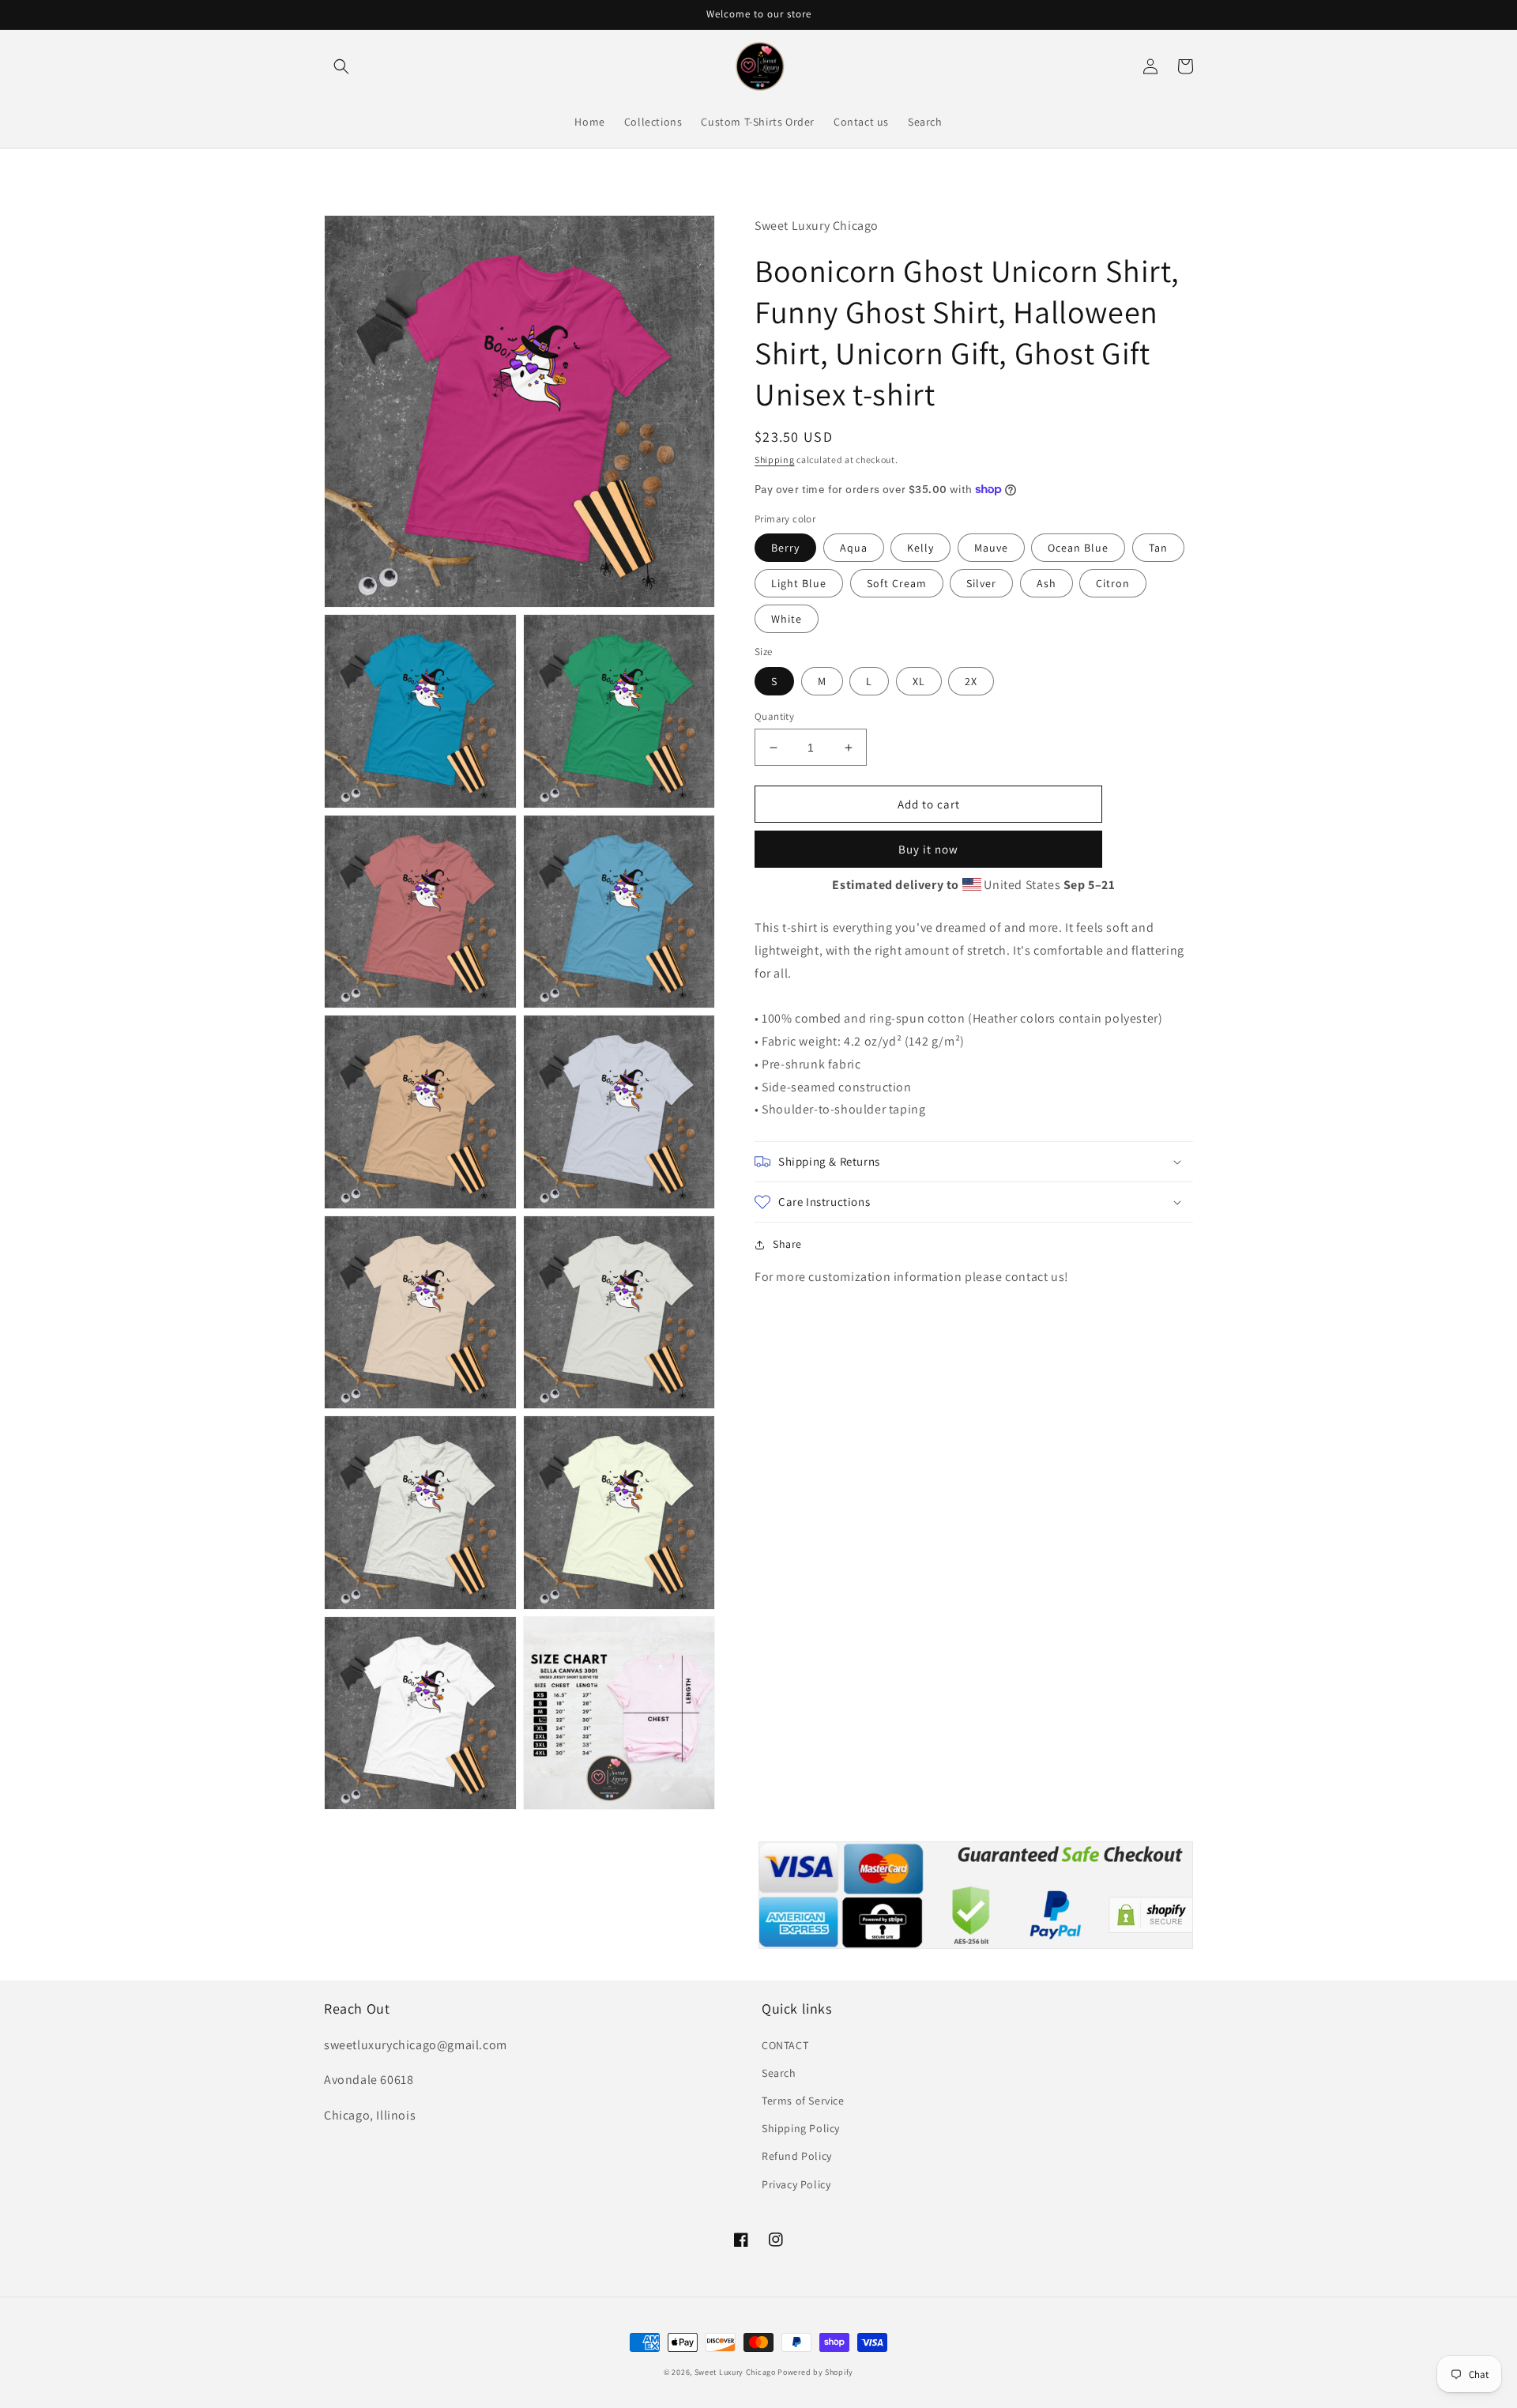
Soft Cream (897, 583)
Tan (1158, 548)
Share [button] (787, 1244)
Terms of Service (803, 2101)
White (787, 619)
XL (919, 681)
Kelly (920, 548)
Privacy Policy (796, 2184)
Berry (785, 548)
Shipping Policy (801, 2128)
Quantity (774, 716)
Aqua (854, 548)
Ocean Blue (1078, 548)
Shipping (775, 460)
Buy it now (928, 849)
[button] (341, 66)
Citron (1113, 583)
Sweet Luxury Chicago (735, 2372)
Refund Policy (797, 2156)
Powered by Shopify (815, 2372)
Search (779, 2073)
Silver (981, 583)
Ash (1046, 583)
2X (971, 681)
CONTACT (785, 2045)
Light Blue (799, 583)
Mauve (991, 548)
